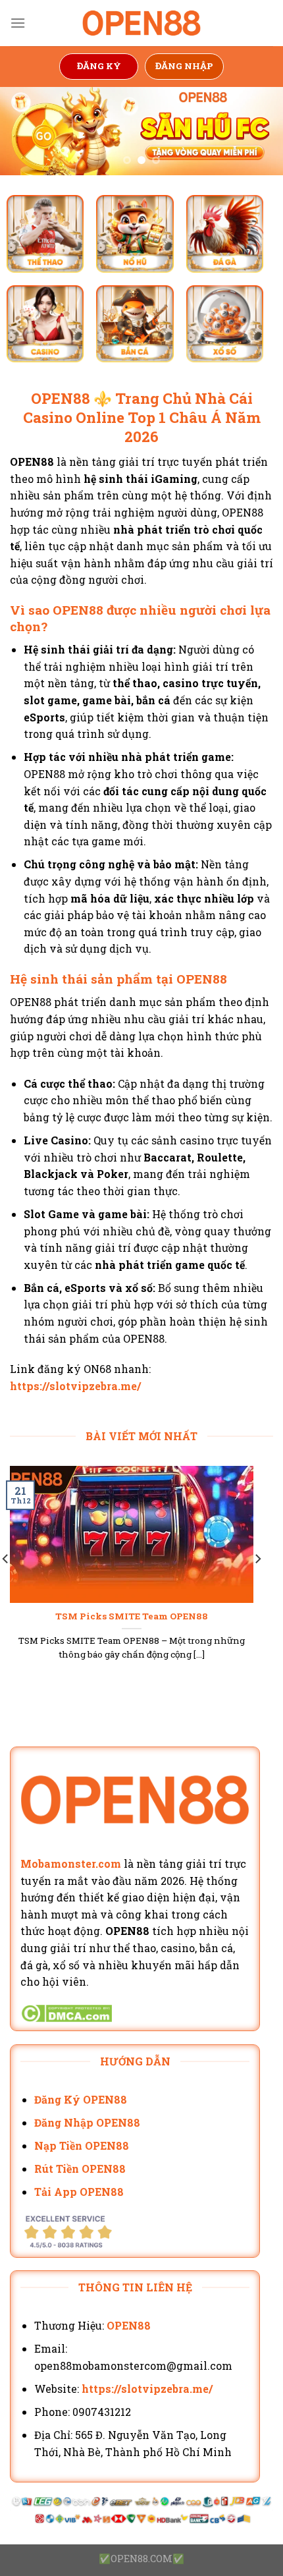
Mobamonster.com (71, 1863)
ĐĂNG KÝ (99, 66)
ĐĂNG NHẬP (184, 66)
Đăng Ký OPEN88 (81, 2099)
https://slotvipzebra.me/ (75, 1386)
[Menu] (18, 23)
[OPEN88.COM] (141, 23)
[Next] (257, 1585)
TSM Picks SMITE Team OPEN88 (132, 1616)
